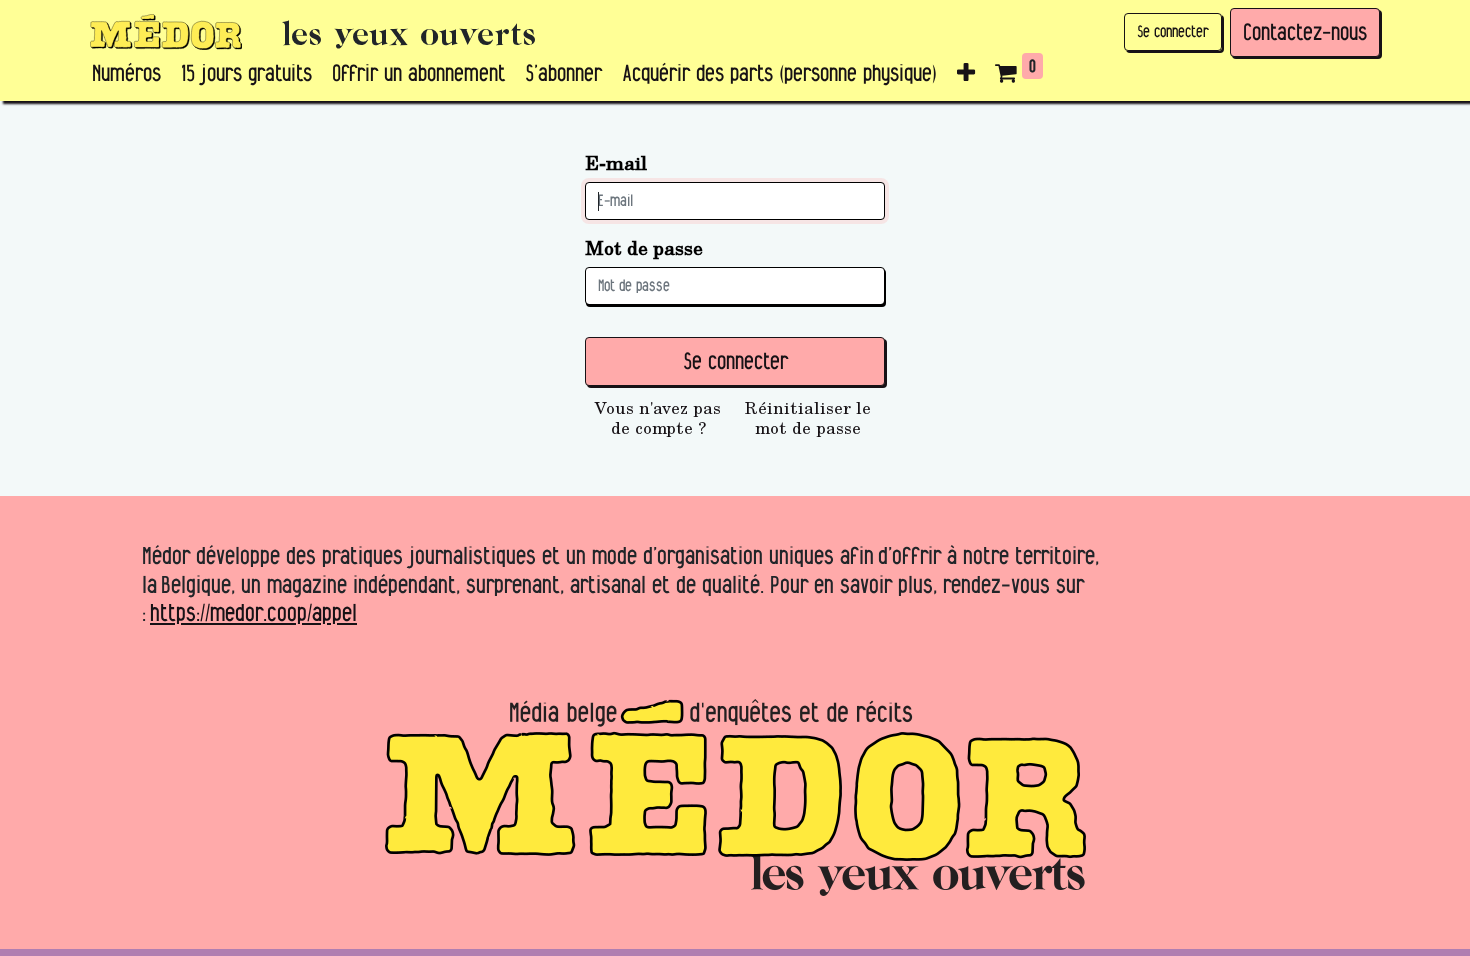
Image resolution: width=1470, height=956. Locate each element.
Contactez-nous (1305, 32)
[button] (966, 74)
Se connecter (1173, 31)
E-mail (616, 162)
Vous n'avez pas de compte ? (658, 418)
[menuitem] (126, 74)
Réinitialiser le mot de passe (808, 418)
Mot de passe (644, 247)
